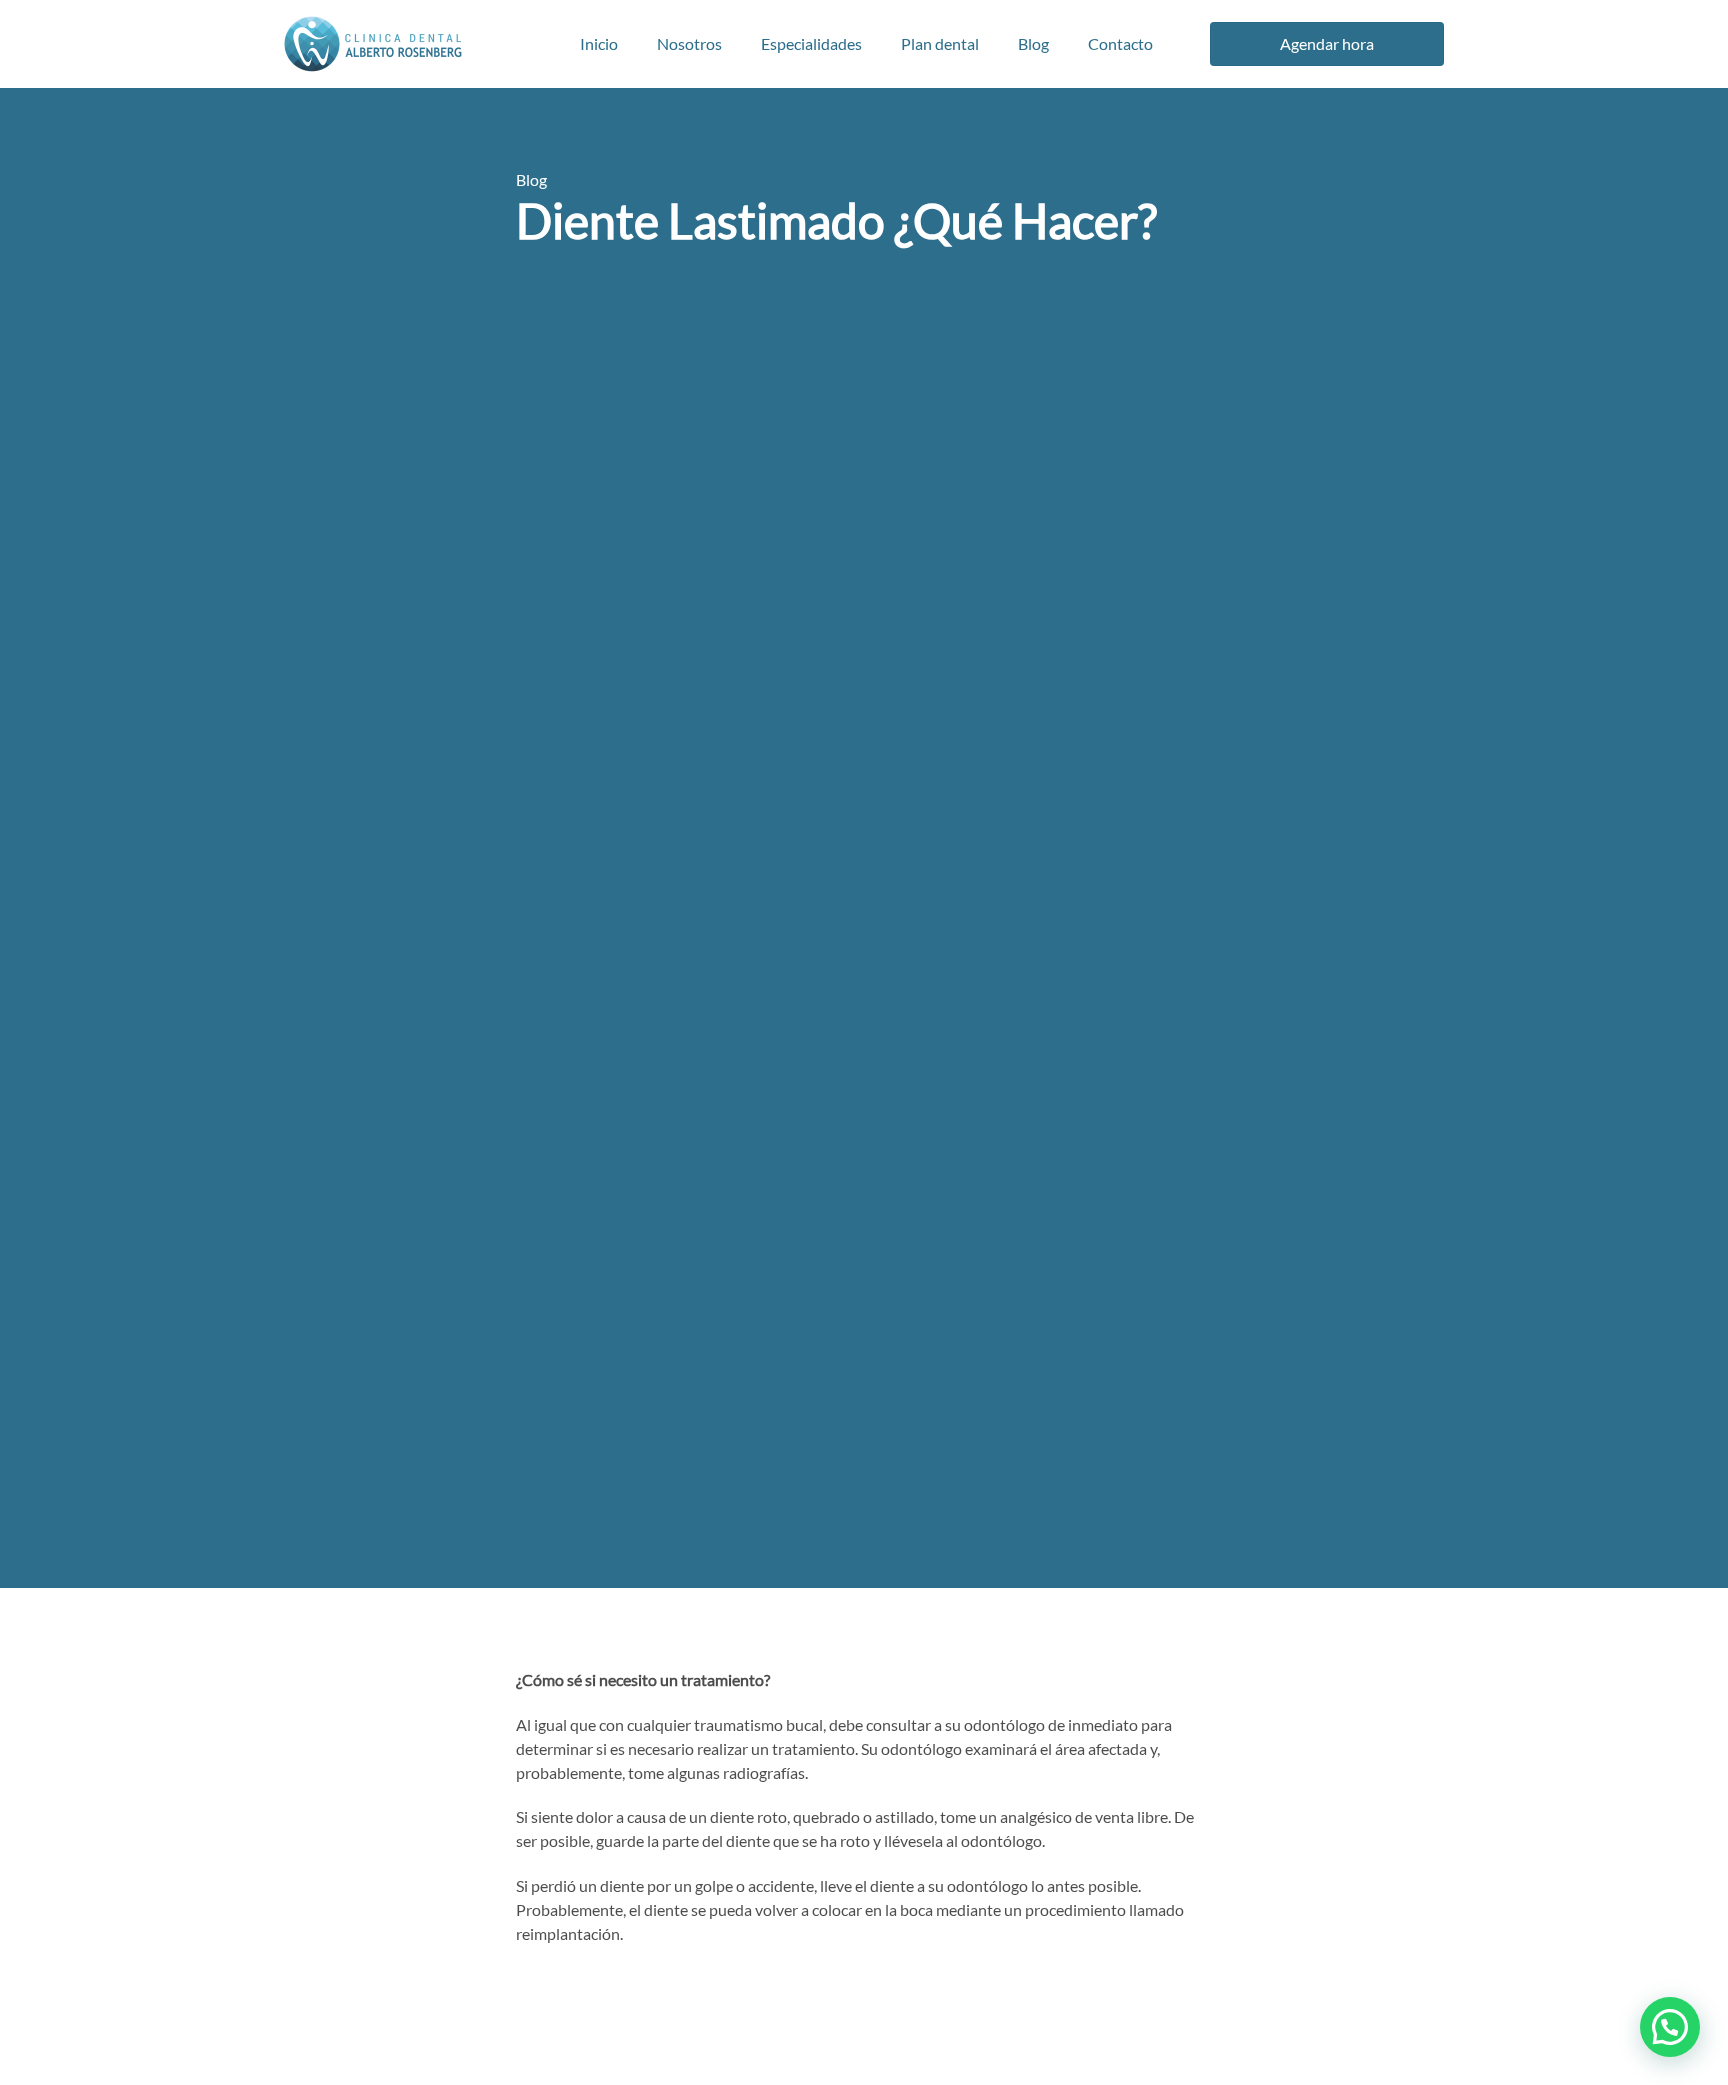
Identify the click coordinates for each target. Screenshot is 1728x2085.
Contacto (1120, 43)
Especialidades (811, 43)
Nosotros (689, 43)
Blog (1033, 43)
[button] (1670, 2027)
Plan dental (940, 43)
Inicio (599, 43)
